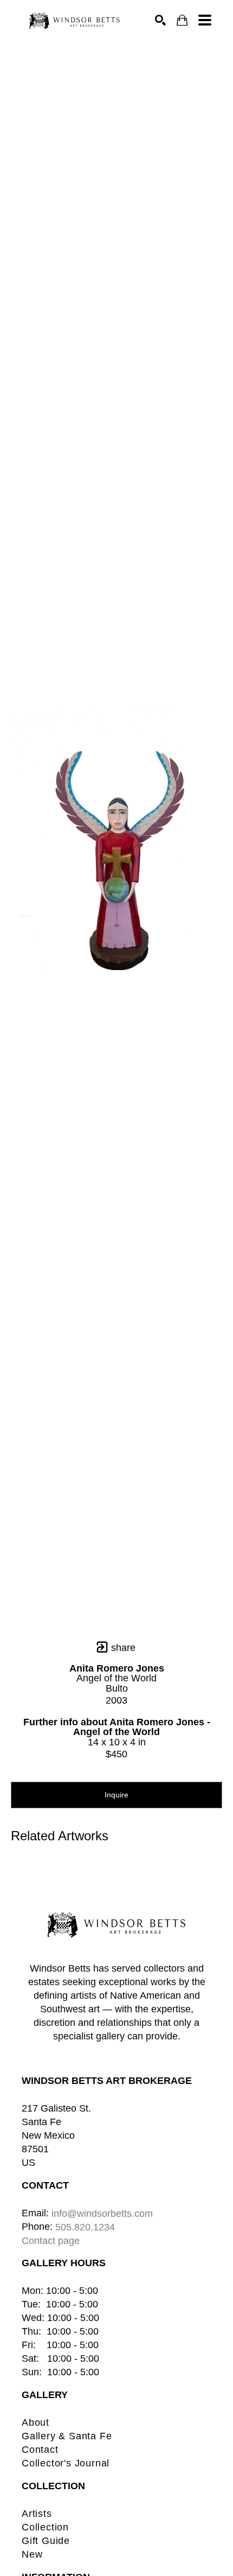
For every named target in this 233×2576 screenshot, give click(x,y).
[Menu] (205, 20)
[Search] (160, 20)
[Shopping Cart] (182, 20)
